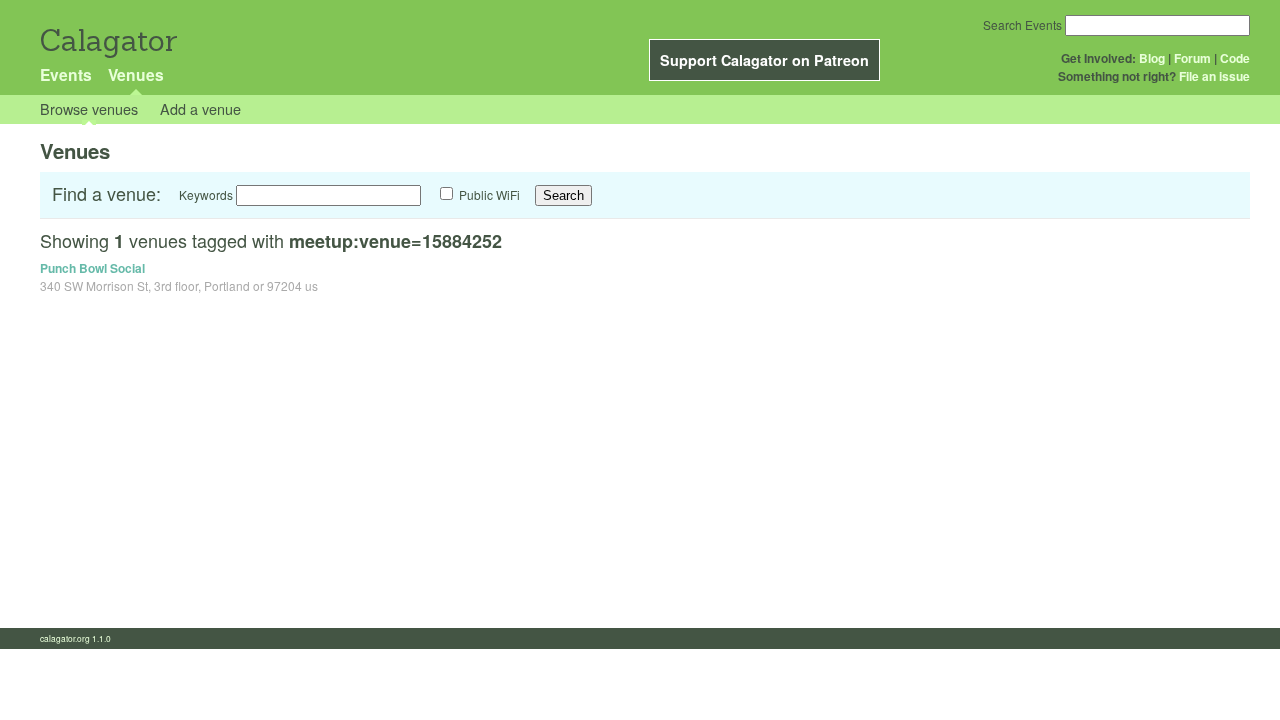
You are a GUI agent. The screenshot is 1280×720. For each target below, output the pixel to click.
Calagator (107, 40)
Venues (136, 74)
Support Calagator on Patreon (764, 60)
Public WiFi (489, 194)
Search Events (1022, 24)
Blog (1152, 58)
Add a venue (200, 108)
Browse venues (89, 108)
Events (66, 74)
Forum (1192, 58)
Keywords (206, 194)
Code (1235, 58)
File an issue (1214, 76)
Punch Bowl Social (92, 268)
